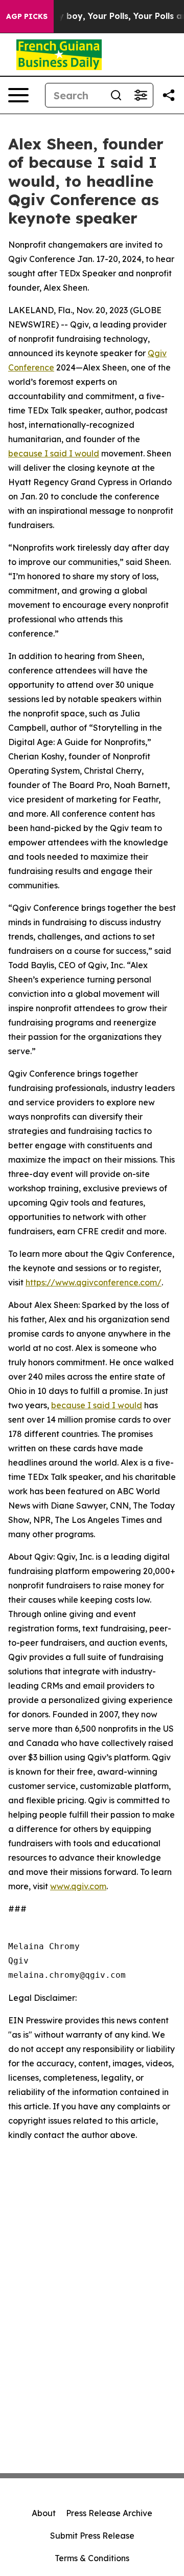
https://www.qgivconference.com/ (94, 1282)
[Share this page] (169, 95)
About (44, 2513)
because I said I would (54, 453)
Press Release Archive (109, 2513)
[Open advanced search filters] (141, 95)
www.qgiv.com (78, 1886)
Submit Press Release (92, 2536)
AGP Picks (27, 16)
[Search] (116, 95)
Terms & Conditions (92, 2558)
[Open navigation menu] (18, 95)
